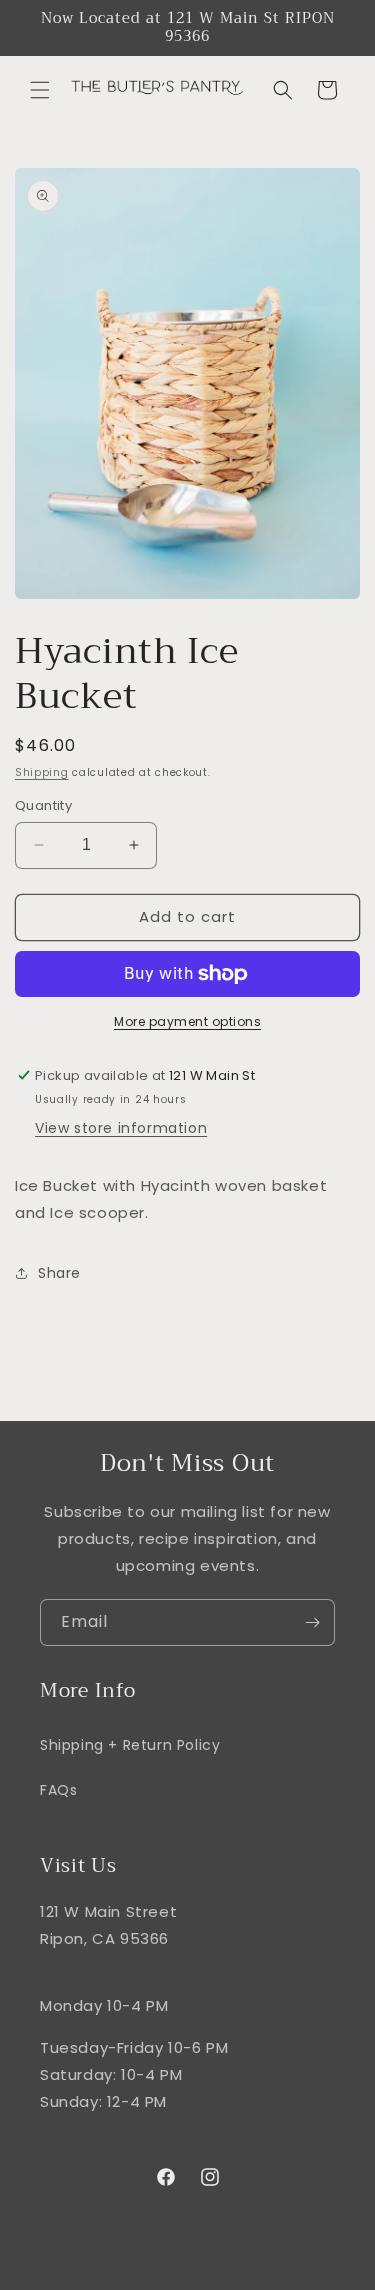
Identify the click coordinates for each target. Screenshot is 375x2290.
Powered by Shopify (290, 2274)
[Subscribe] (312, 1622)
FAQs (58, 1790)
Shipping (42, 772)
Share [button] (59, 1273)
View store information (121, 1128)
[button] (40, 90)
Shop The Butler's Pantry (151, 2274)
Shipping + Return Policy (130, 1745)
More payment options (187, 1021)
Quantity (43, 805)
